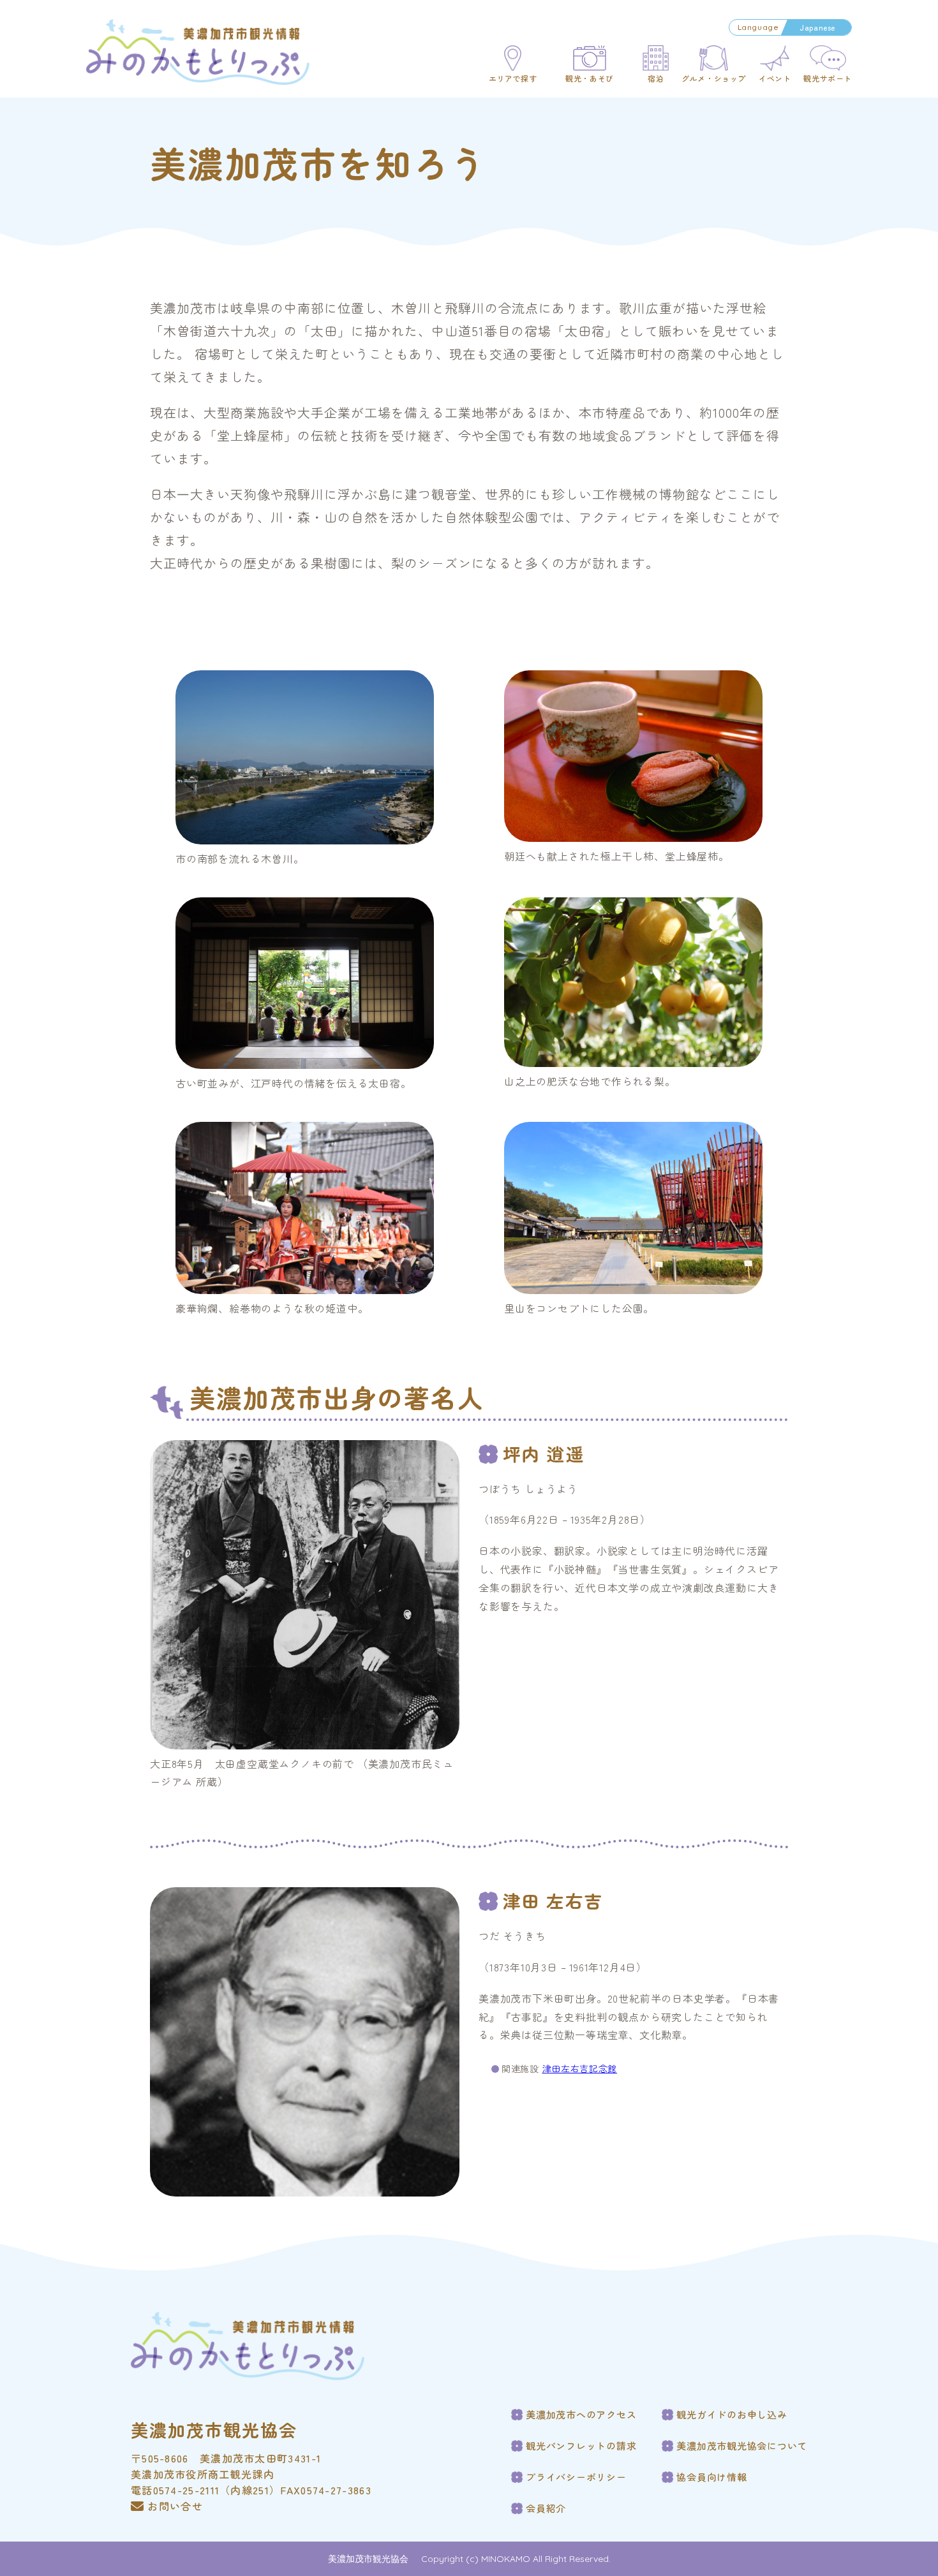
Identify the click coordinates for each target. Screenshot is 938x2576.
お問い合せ (175, 2506)
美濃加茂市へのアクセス (581, 2415)
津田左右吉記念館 (580, 2068)
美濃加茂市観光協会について (742, 2446)
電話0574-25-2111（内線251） (205, 2490)
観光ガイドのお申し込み (732, 2415)
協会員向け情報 (711, 2477)
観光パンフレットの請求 (581, 2446)
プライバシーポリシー (576, 2477)
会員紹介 (546, 2508)
